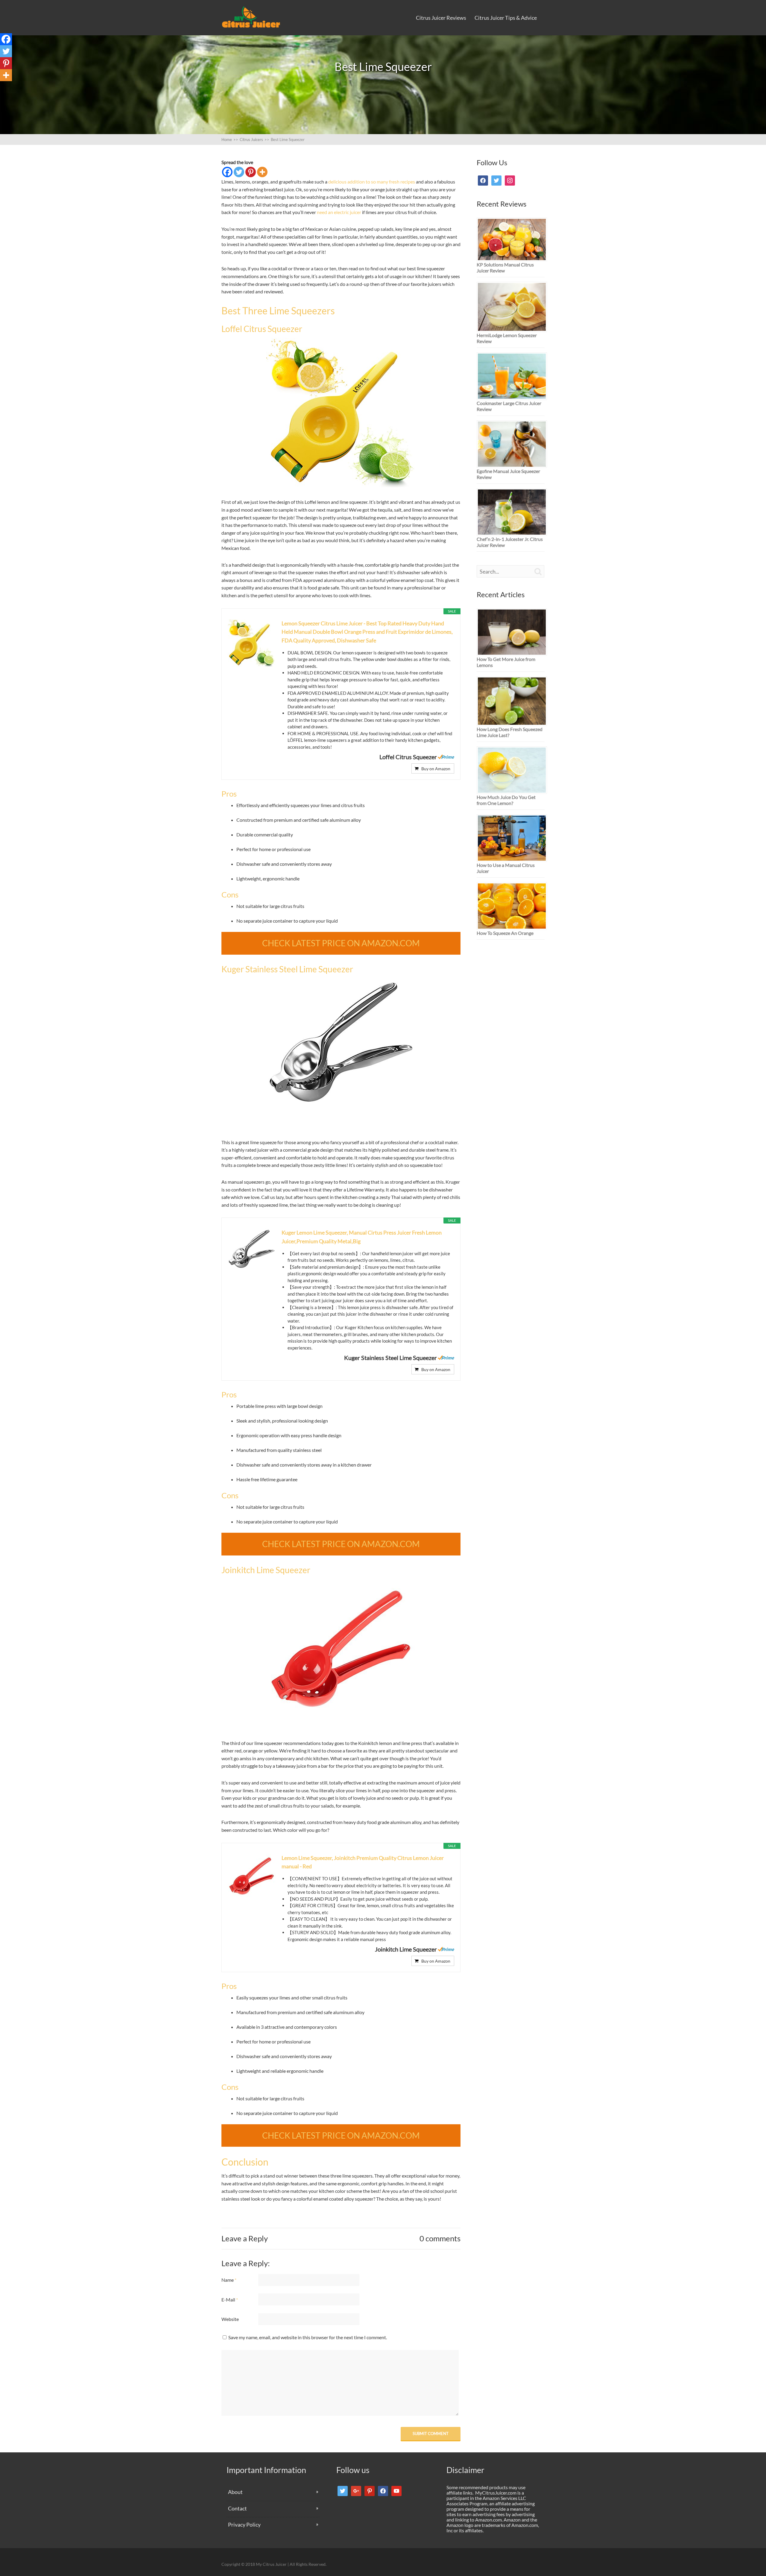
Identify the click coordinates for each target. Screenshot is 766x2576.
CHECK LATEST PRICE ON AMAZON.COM (341, 943)
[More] (262, 172)
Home (230, 140)
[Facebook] (227, 172)
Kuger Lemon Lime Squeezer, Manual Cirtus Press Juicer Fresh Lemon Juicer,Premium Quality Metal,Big (362, 1237)
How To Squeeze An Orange (505, 933)
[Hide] (2, 87)
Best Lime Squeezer (285, 140)
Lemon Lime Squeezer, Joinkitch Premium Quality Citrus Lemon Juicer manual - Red (363, 1862)
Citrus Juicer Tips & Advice (506, 18)
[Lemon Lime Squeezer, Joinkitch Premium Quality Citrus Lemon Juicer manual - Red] (341, 1726)
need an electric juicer (339, 212)
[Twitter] (239, 172)
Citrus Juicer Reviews (441, 18)
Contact (237, 2508)
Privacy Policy (244, 2525)
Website (230, 2319)
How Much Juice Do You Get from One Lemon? (506, 800)
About (235, 2492)
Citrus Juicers (251, 140)
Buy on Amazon (436, 769)
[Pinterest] (251, 172)
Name (229, 2280)
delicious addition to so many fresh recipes (372, 182)
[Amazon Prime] (446, 757)
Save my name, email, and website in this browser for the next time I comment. (308, 2337)
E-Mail (230, 2300)
